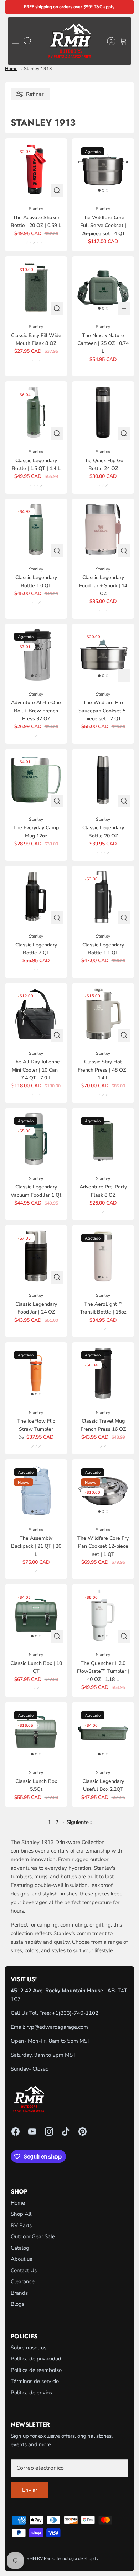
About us (21, 2259)
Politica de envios (31, 2393)
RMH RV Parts (40, 2558)
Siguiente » (80, 1822)
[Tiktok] (66, 2132)
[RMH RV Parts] (70, 41)
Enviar (30, 2490)
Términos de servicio (35, 2381)
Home (11, 69)
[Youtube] (32, 2132)
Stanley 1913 (38, 69)
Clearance (23, 2281)
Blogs (17, 2304)
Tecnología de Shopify (77, 2558)
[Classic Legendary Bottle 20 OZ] (103, 780)
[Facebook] (16, 2132)
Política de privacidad (36, 2359)
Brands (19, 2293)
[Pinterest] (83, 2132)
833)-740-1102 (79, 2013)
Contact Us (24, 2270)
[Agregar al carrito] (124, 308)
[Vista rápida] (57, 191)
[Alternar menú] (16, 41)
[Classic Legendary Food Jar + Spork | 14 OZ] (103, 530)
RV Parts (21, 2225)
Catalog (20, 2248)
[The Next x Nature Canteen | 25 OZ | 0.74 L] (103, 287)
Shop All (21, 2214)
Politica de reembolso (36, 2370)
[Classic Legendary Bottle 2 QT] (36, 897)
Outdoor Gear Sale (33, 2236)
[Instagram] (49, 2132)
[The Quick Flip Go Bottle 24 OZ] (103, 412)
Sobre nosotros (29, 2348)
